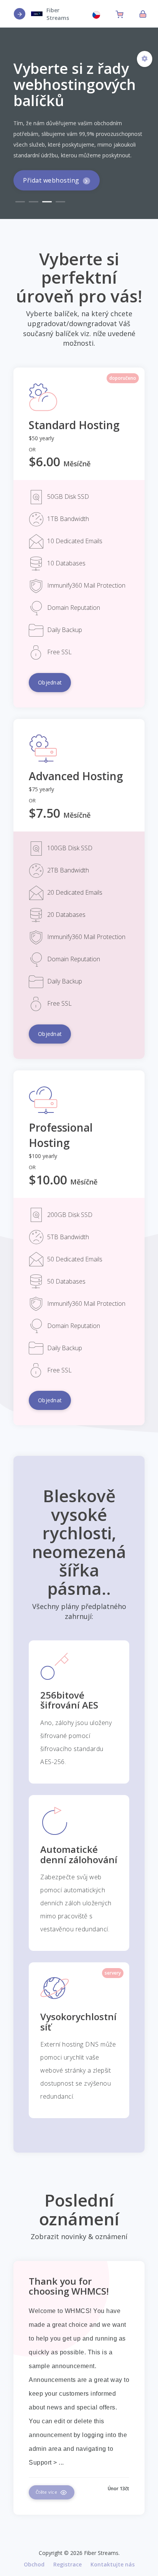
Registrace (67, 2564)
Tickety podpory (49, 194)
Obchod (34, 2564)
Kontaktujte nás (113, 2564)
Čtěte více (47, 2492)
